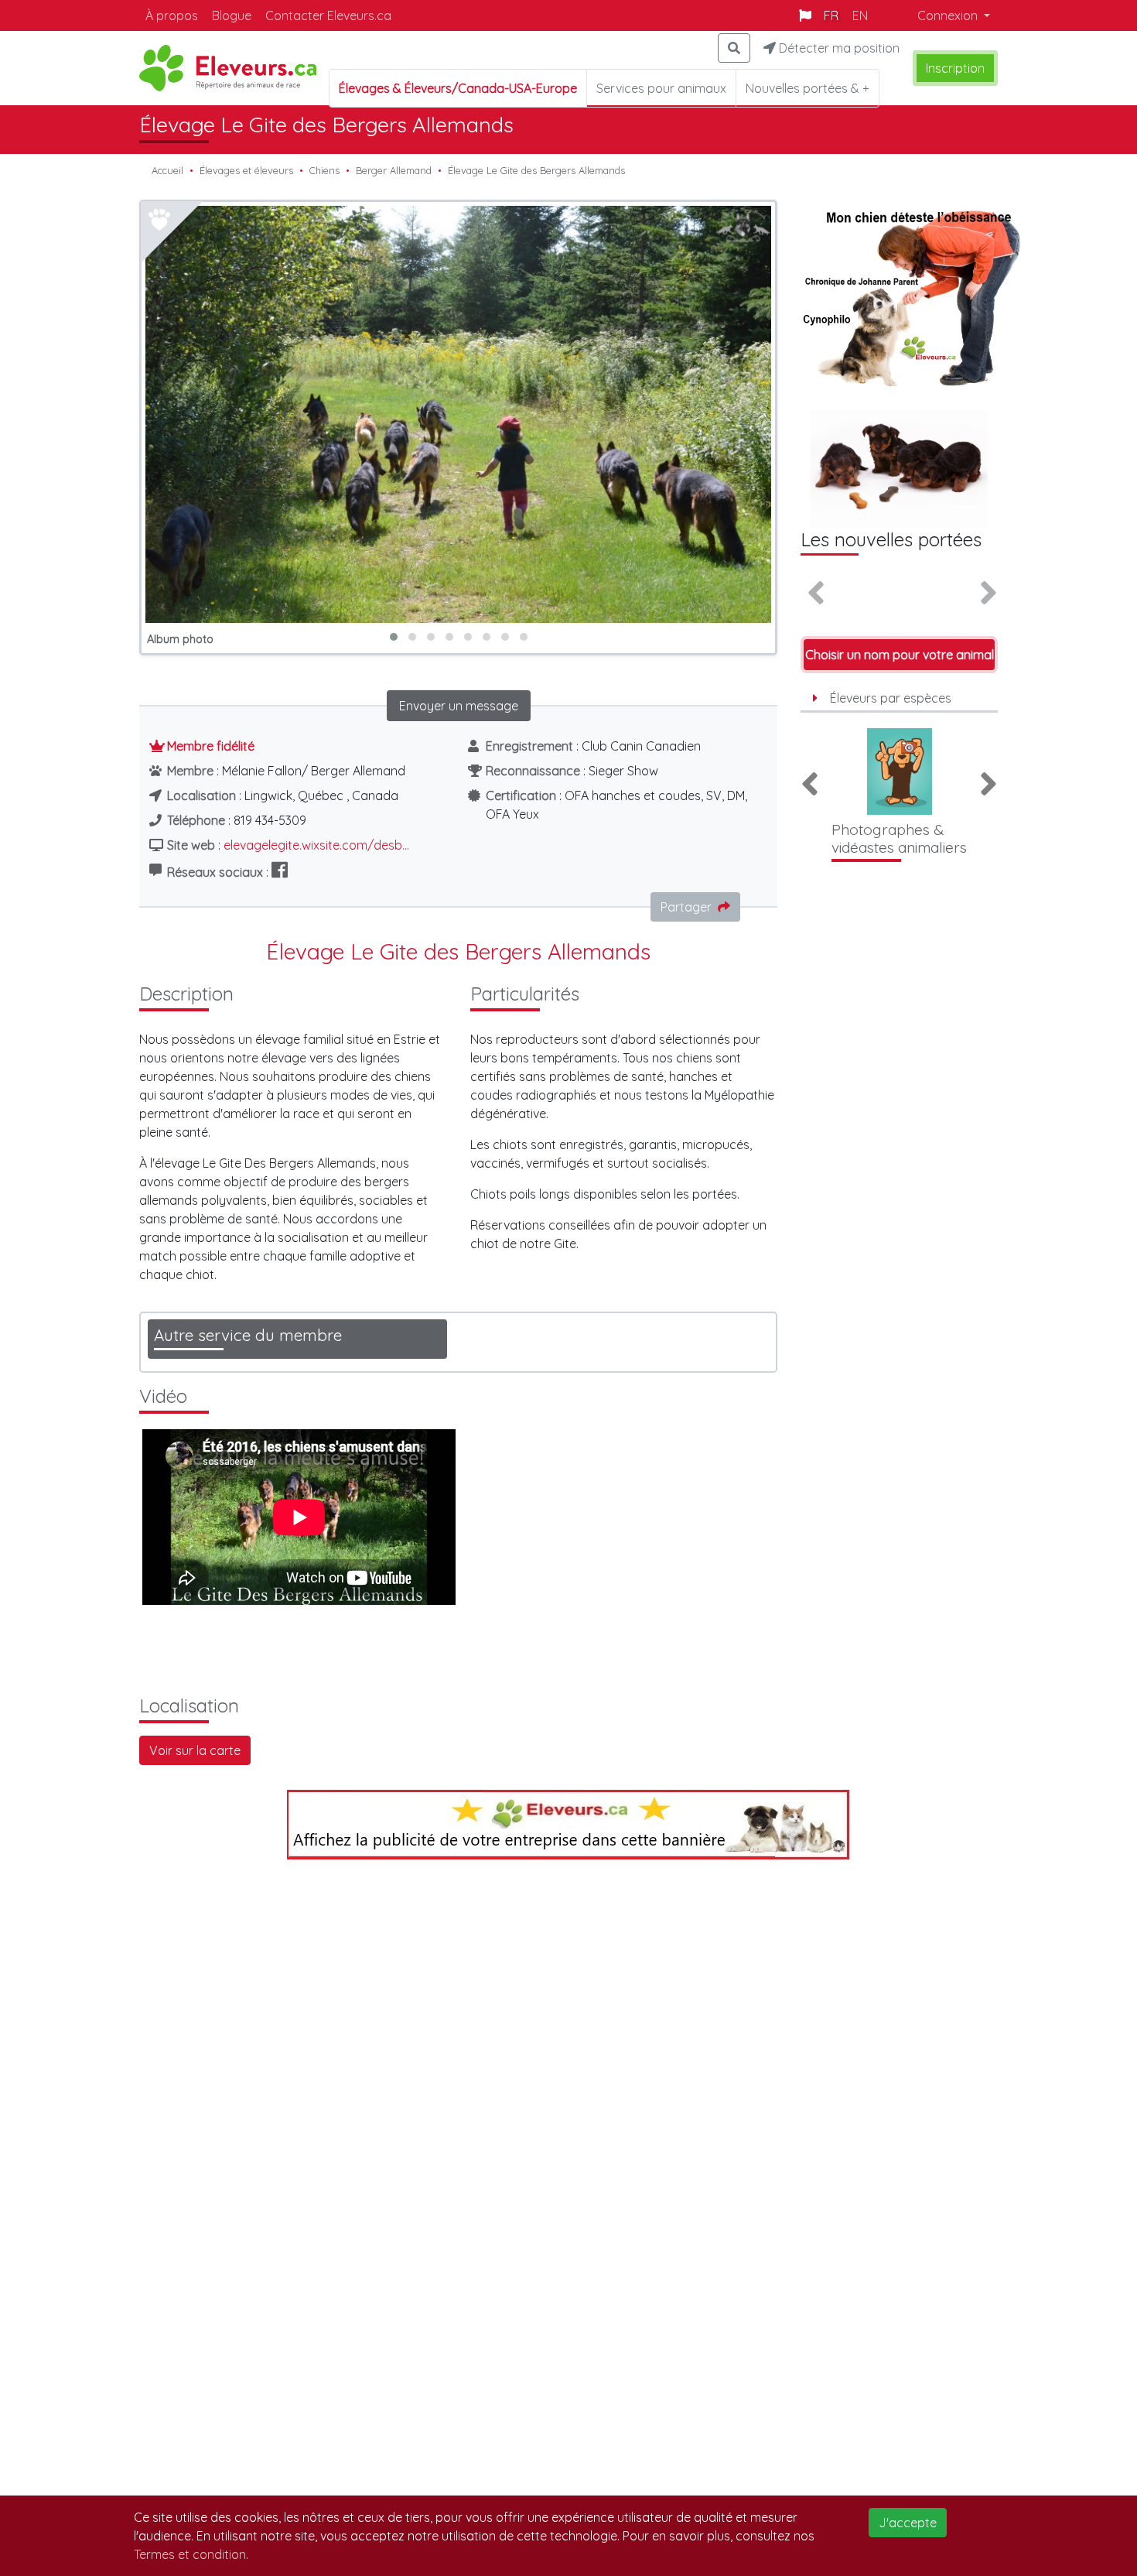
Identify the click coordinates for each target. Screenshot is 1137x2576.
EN (860, 15)
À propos (172, 15)
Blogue (232, 15)
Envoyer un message (459, 706)
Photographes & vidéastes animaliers (899, 838)
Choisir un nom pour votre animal (900, 655)
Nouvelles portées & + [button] (808, 88)
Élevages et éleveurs (246, 170)
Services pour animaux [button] (661, 88)
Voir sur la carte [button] (195, 1750)
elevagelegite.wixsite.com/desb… (316, 845)
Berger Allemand (394, 170)
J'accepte (908, 2523)
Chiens (324, 170)
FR (831, 15)
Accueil (167, 170)
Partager (686, 907)
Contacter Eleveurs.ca (328, 15)
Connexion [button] (949, 15)
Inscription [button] (955, 68)
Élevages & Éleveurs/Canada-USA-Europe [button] (458, 88)
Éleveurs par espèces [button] (891, 698)
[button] (394, 637)
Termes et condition (190, 2554)
